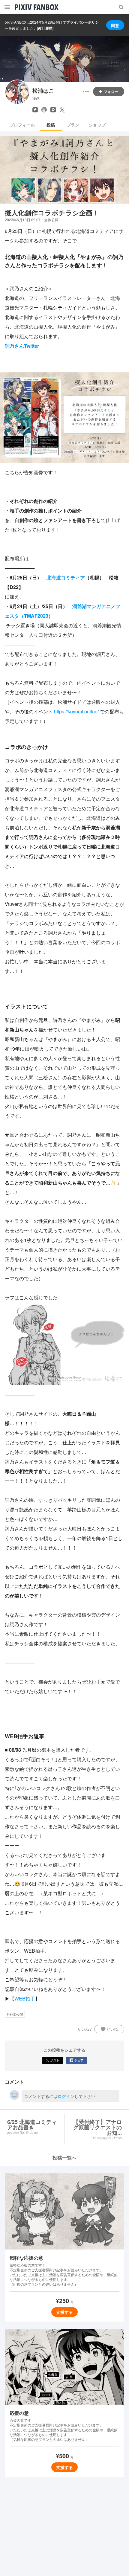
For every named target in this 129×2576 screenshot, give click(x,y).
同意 (115, 25)
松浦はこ (43, 91)
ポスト (55, 2060)
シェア (79, 2060)
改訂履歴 (45, 28)
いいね (112, 2029)
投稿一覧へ (64, 2158)
